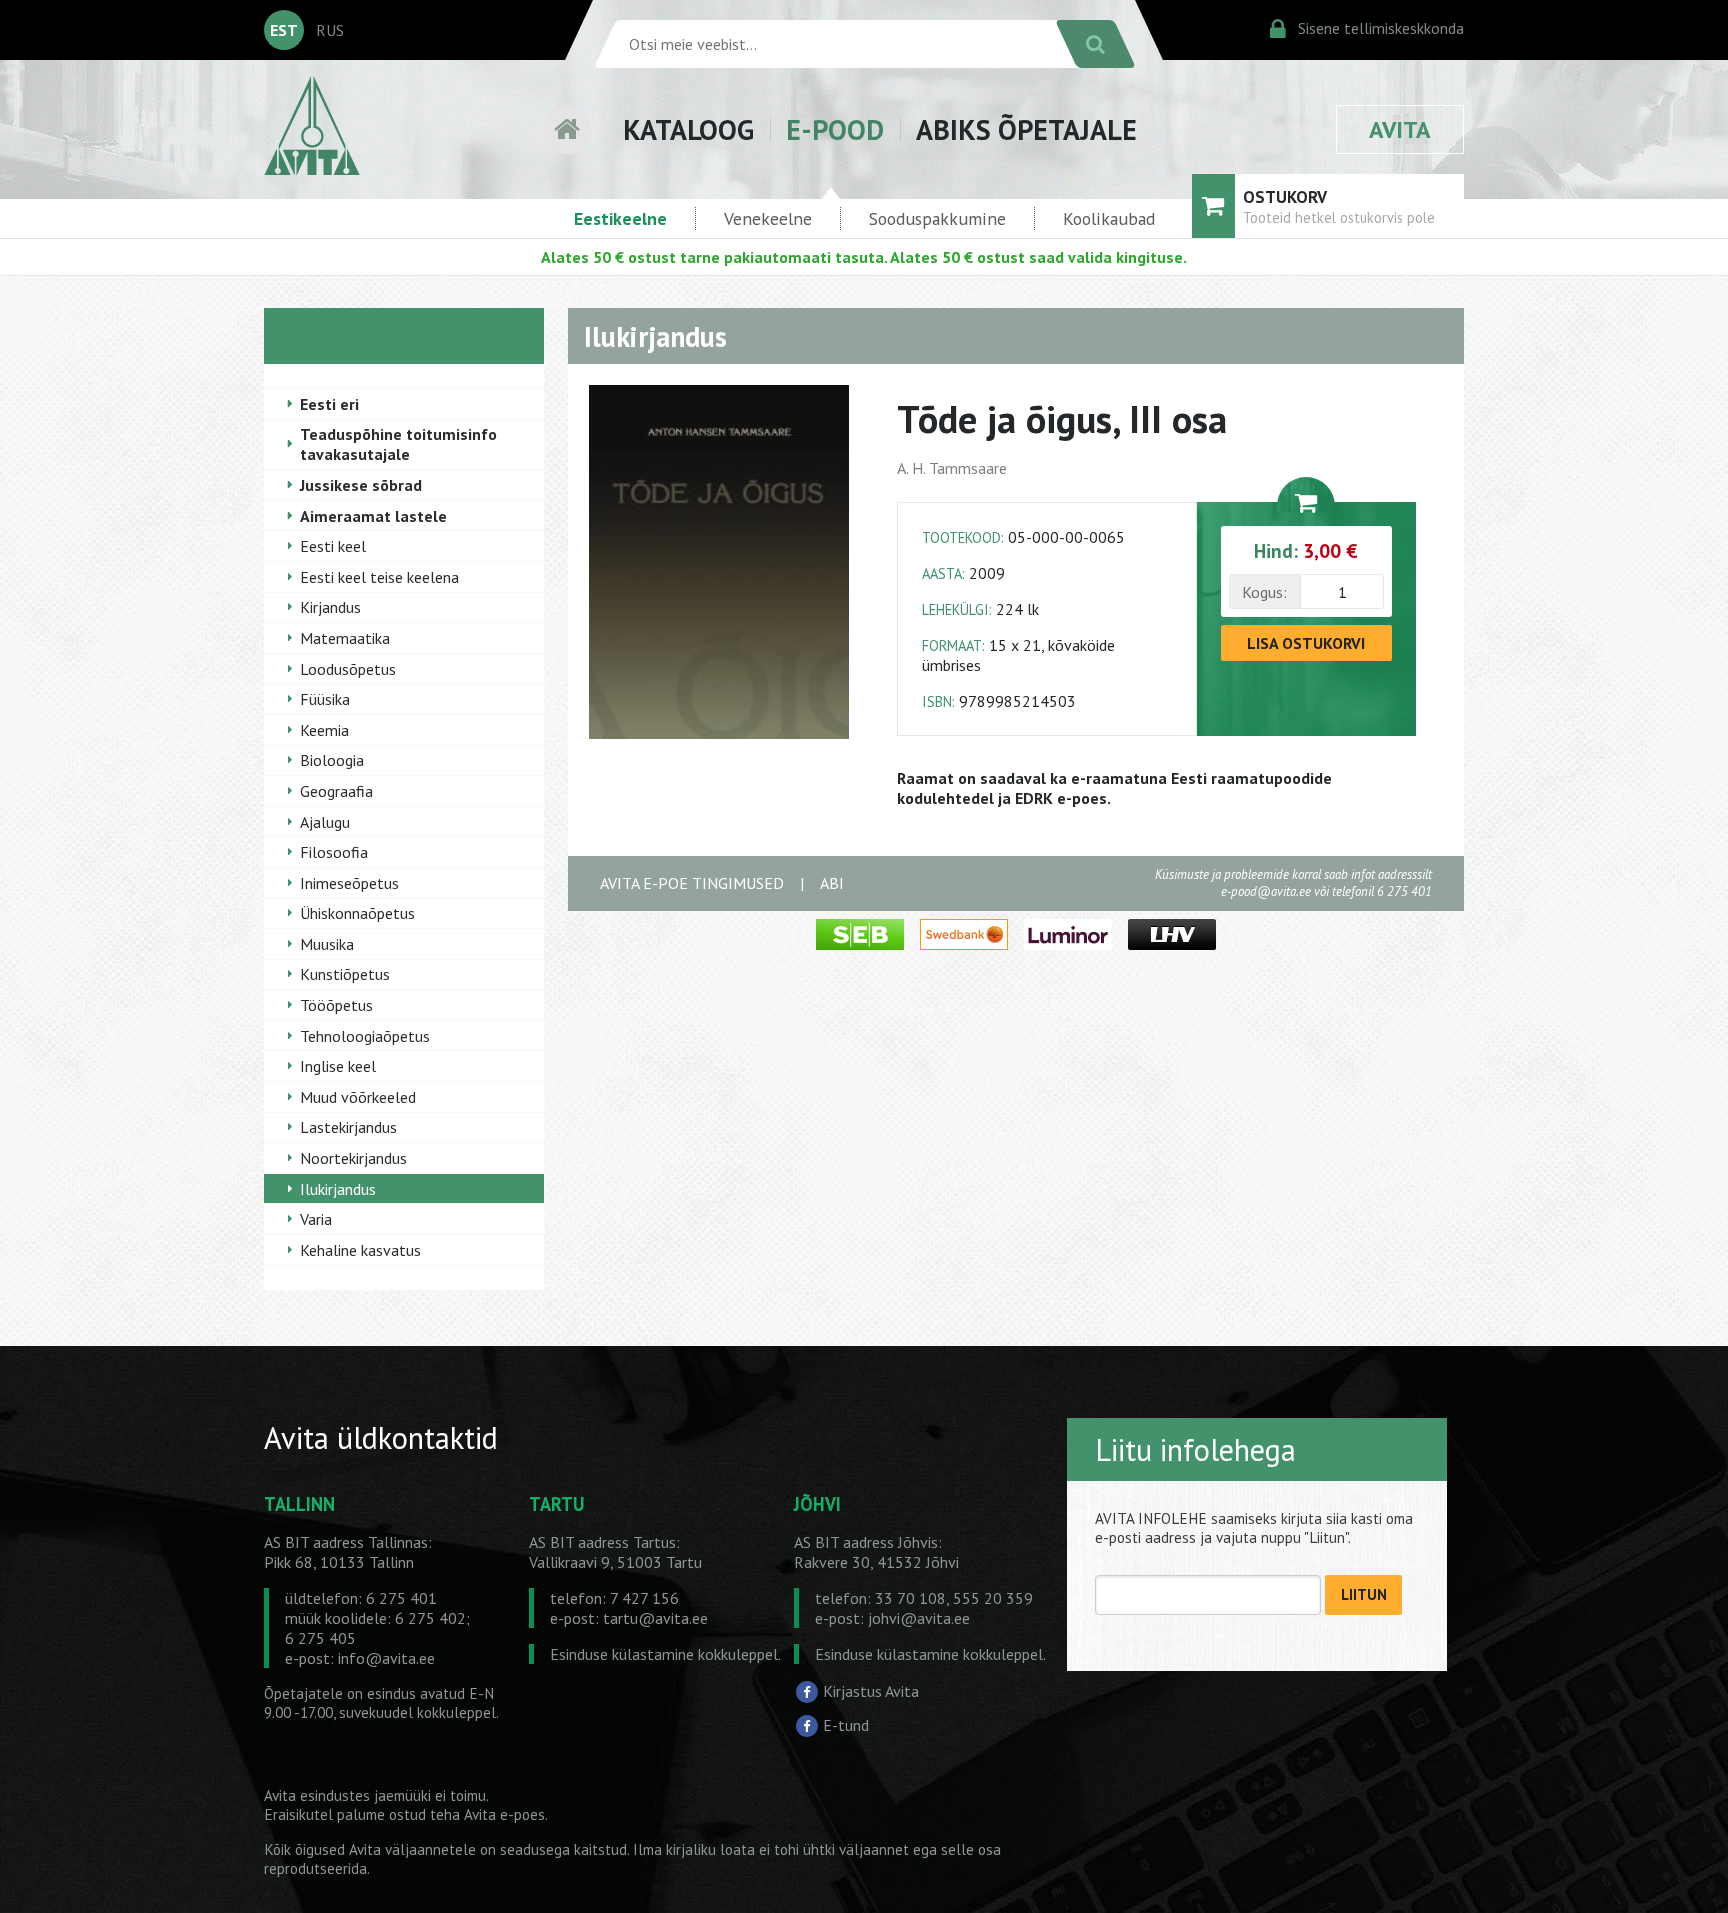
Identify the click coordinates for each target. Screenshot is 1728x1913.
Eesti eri (329, 404)
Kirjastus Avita (871, 1691)
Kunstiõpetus (345, 974)
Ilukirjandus (338, 1189)
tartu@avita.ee (655, 1618)
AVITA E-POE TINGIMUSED (692, 883)
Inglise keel (338, 1066)
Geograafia (336, 791)
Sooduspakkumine (937, 218)
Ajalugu (325, 822)
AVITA (1400, 129)
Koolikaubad (1109, 218)
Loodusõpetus (348, 669)
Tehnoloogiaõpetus (365, 1036)
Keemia (324, 730)
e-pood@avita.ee (1266, 891)
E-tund (846, 1725)
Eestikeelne (620, 218)
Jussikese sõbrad (361, 485)
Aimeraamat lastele (373, 516)
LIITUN (1364, 1594)
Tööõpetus (336, 1005)
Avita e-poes (504, 1814)
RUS (330, 30)
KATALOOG (688, 129)
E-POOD (835, 129)
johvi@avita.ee (919, 1618)
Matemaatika (345, 638)
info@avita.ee (386, 1658)
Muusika (327, 944)
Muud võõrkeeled (358, 1097)
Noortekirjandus (353, 1158)
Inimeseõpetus (349, 883)
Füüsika (325, 699)
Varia (316, 1219)
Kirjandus (330, 607)
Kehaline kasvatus (360, 1250)
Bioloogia (332, 760)
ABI (832, 883)
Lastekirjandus (348, 1127)
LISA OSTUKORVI (1306, 643)
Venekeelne (768, 218)
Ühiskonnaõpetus (357, 913)
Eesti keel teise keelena (379, 577)
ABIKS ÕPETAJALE (1026, 129)
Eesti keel (333, 546)
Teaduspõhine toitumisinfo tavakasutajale (398, 444)
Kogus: (1264, 592)
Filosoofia (334, 852)
